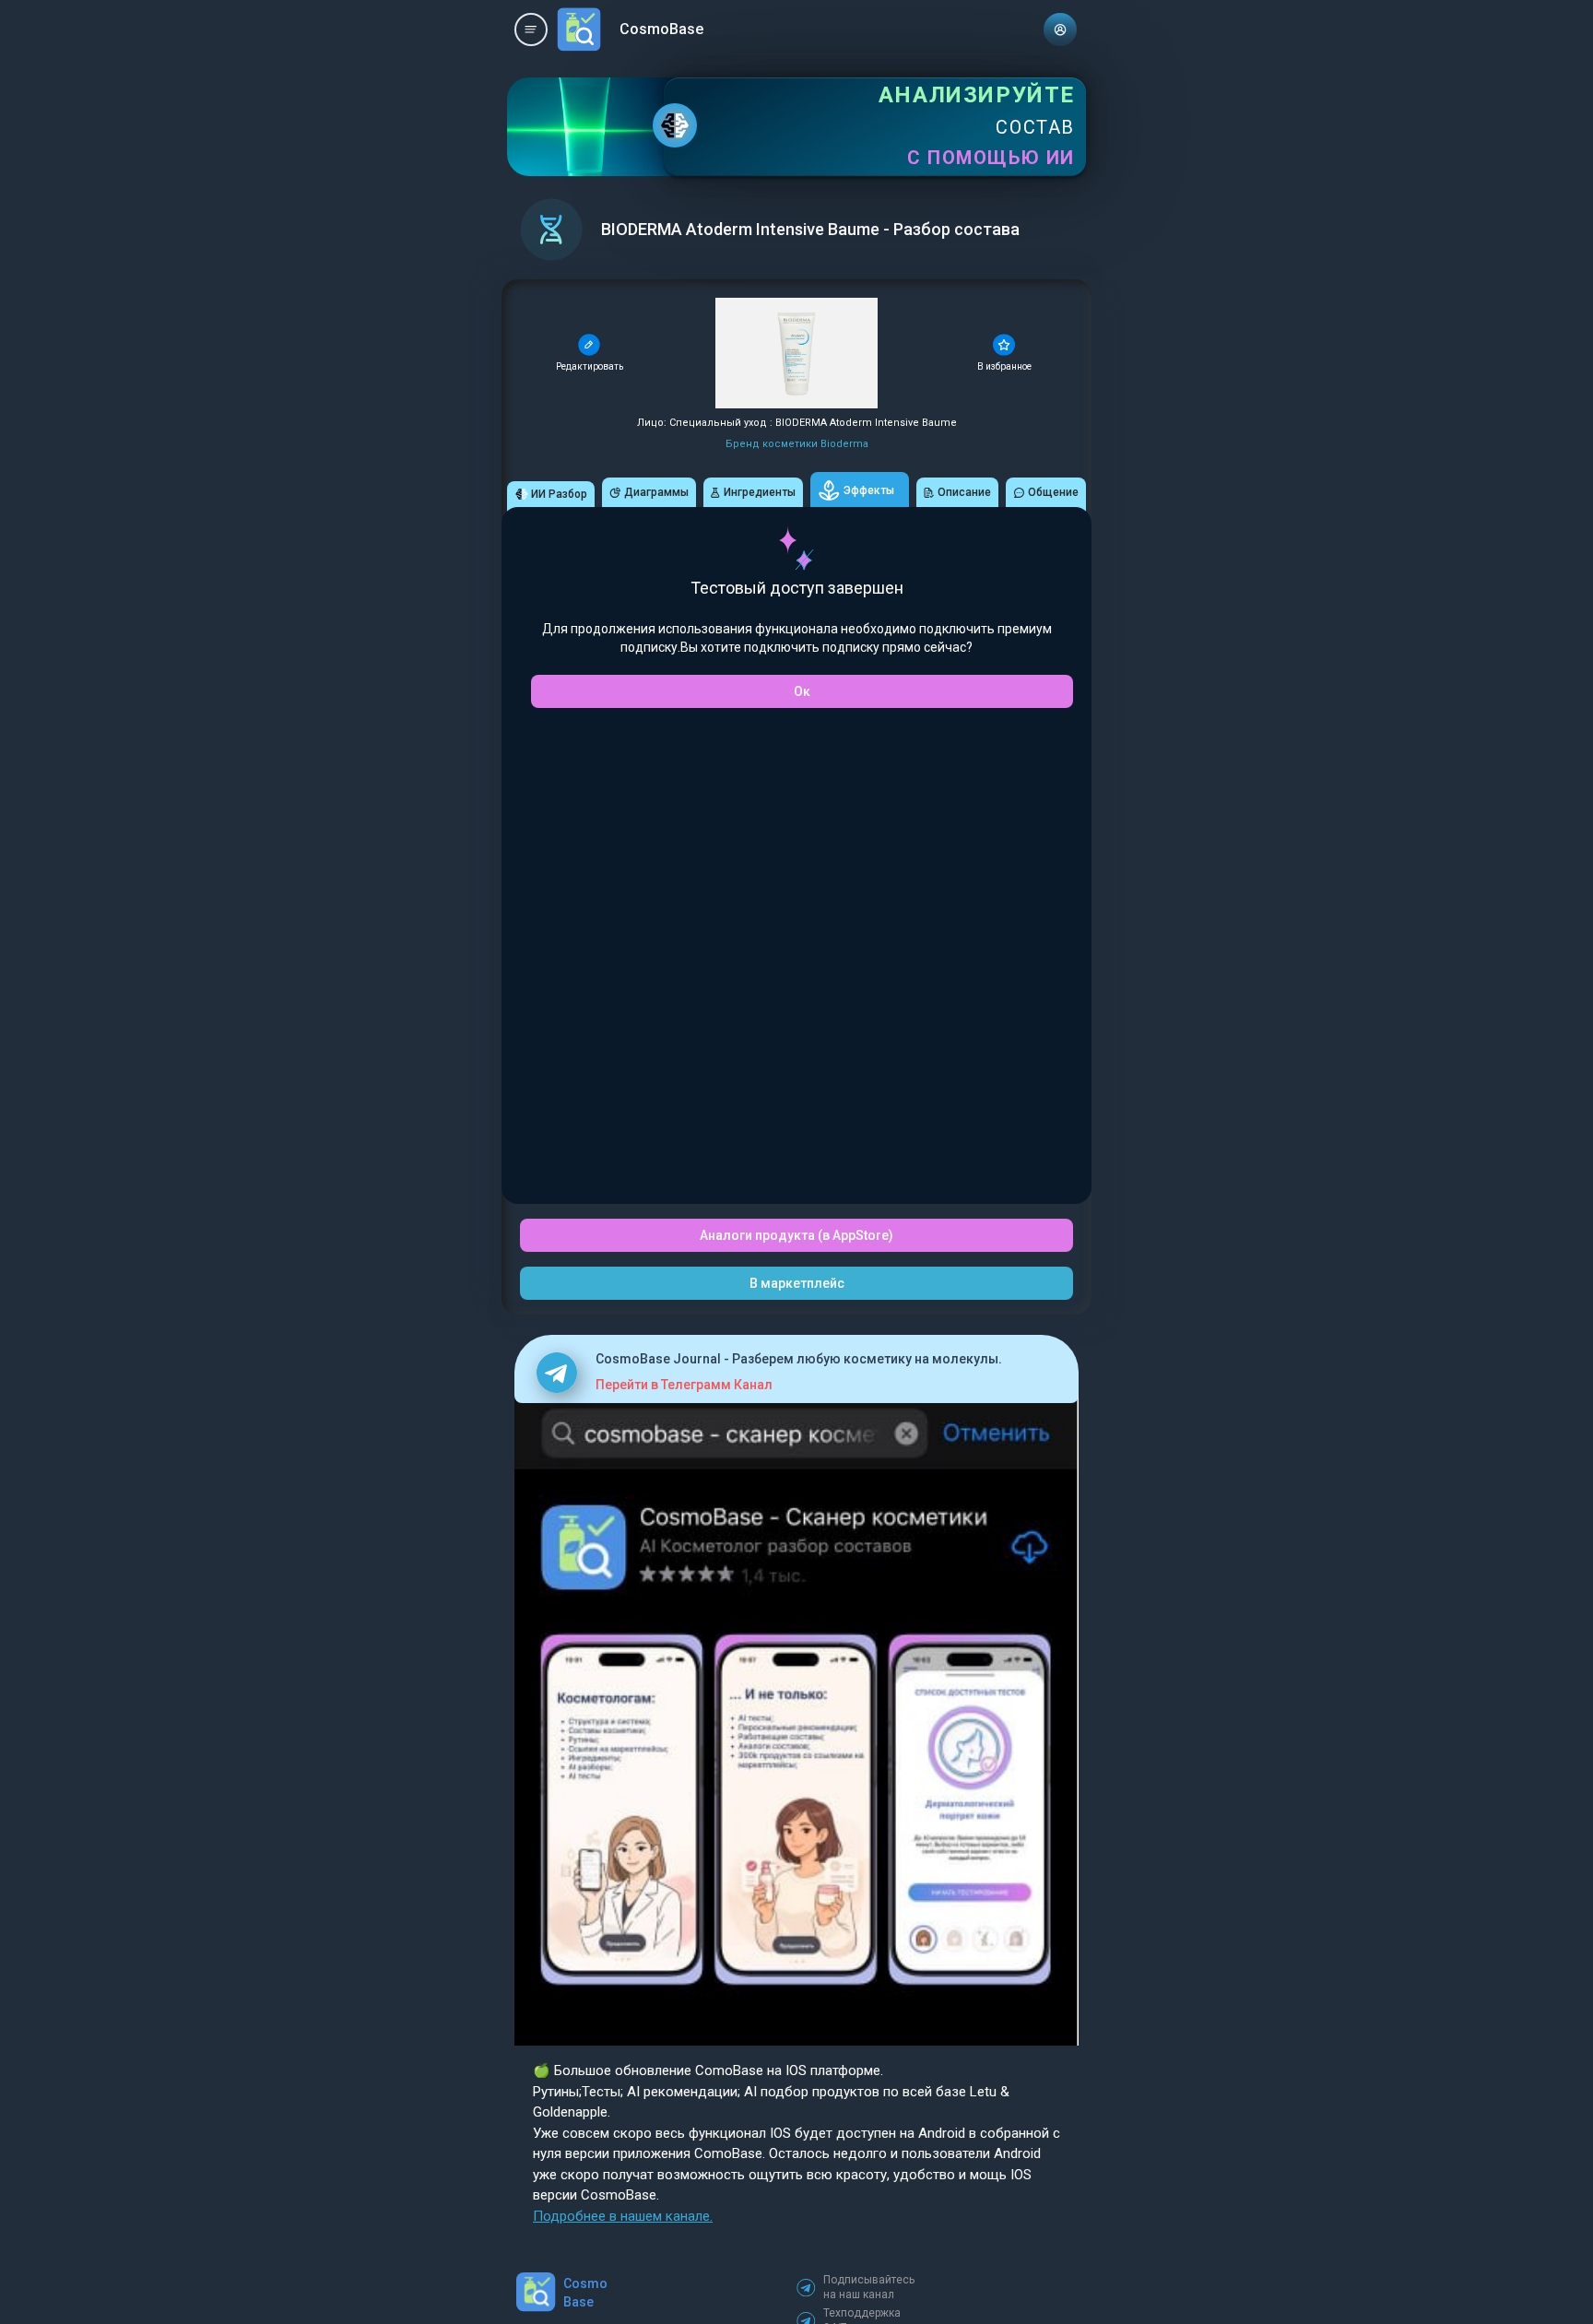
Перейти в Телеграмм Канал (684, 1385)
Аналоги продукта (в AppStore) (796, 1235)
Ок (802, 691)
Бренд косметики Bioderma (797, 444)
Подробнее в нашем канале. (623, 2216)
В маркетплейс (797, 1283)
